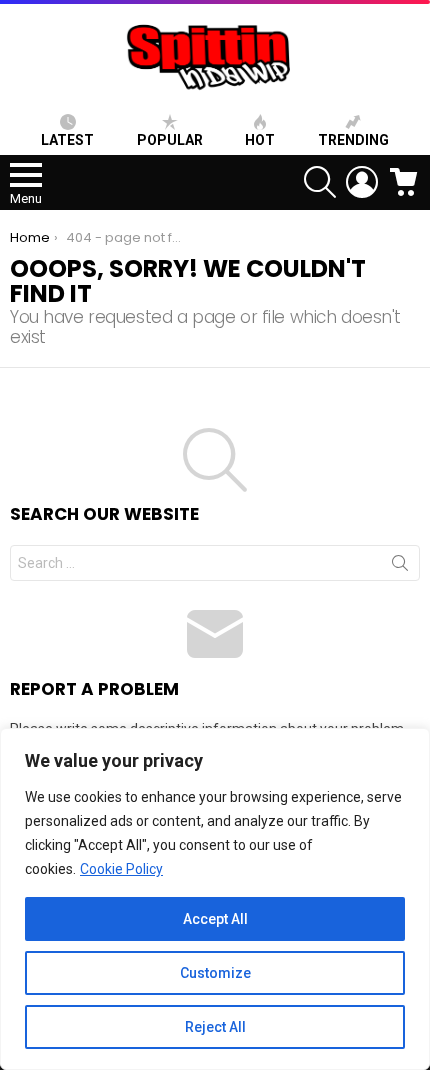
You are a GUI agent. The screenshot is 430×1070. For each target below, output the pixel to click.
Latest (67, 140)
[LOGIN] (362, 182)
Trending (353, 140)
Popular (170, 140)
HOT (260, 140)
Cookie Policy (121, 869)
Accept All (215, 919)
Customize (215, 973)
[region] (215, 899)
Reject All (215, 1027)
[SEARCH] (320, 182)
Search (400, 567)
